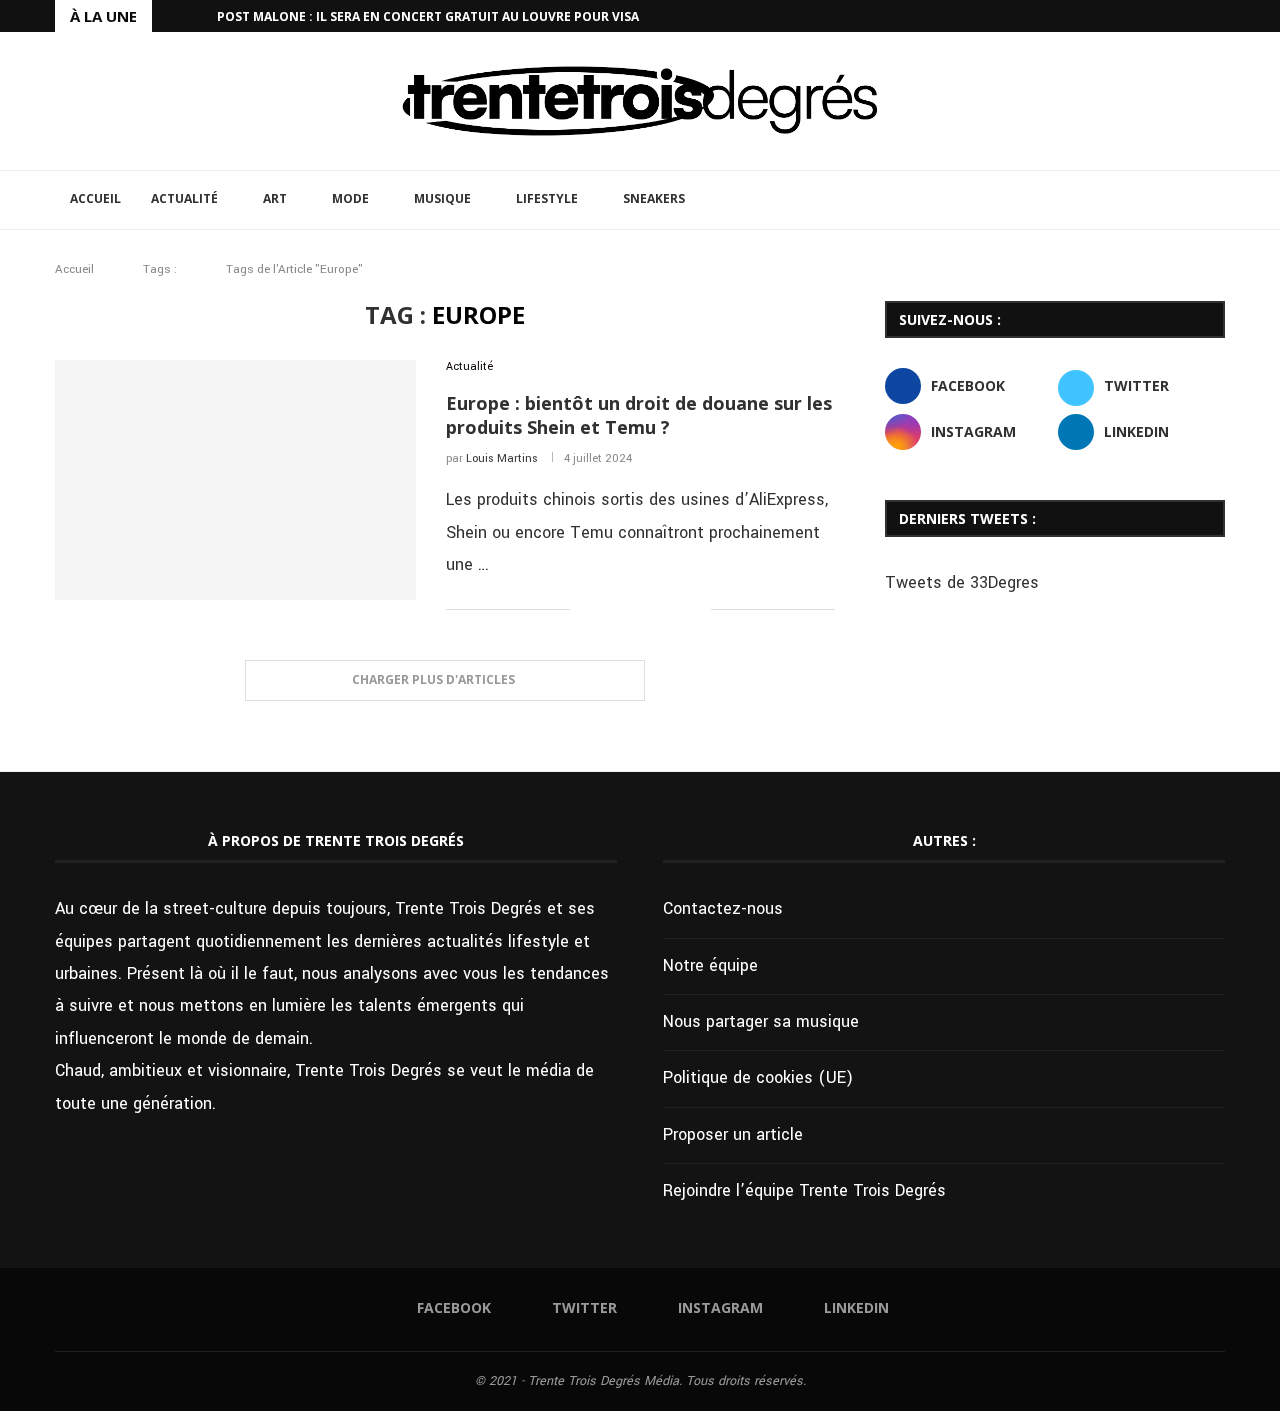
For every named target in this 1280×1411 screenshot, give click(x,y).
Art (275, 198)
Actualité (184, 198)
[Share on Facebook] (611, 610)
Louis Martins (502, 458)
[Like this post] (585, 610)
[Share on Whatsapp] (674, 610)
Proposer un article (733, 1134)
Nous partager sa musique (761, 1021)
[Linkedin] (1220, 16)
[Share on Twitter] (632, 610)
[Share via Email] (695, 610)
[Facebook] (1151, 16)
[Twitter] (1174, 16)
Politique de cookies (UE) (758, 1077)
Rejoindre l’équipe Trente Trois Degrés (804, 1190)
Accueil (95, 198)
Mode (350, 198)
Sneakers (654, 198)
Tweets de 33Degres (962, 582)
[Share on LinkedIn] (653, 610)
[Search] (1215, 200)
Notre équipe (710, 965)
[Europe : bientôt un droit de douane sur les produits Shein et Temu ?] (235, 480)
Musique (442, 198)
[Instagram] (1197, 16)
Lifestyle (547, 198)
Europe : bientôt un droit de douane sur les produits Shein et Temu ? (639, 415)
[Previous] (171, 16)
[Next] (198, 16)
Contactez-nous (723, 908)
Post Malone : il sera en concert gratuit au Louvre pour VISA (428, 16)
